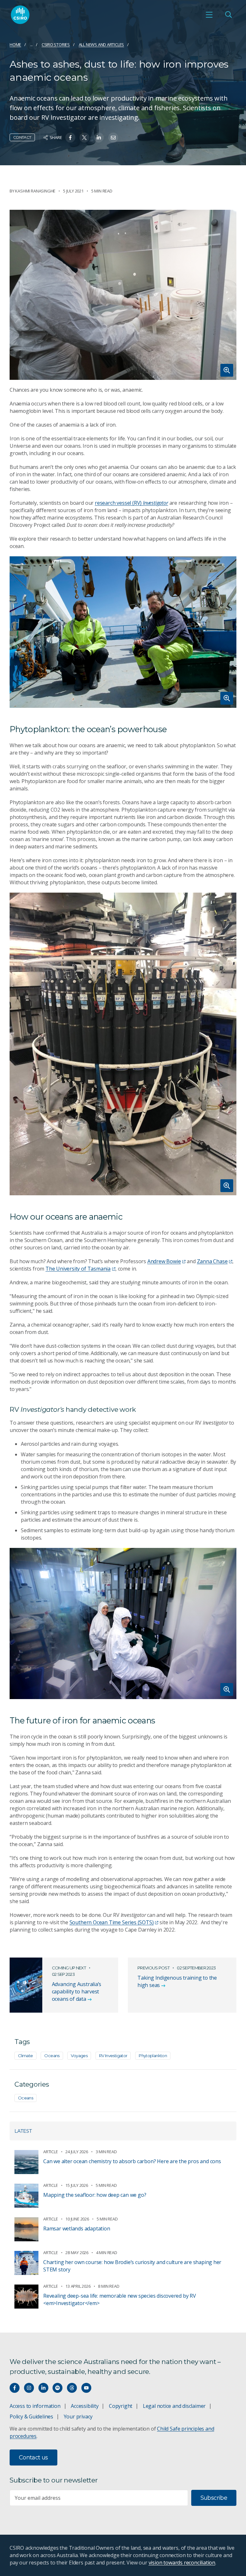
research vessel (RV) (131, 503)
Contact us (33, 2457)
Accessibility (85, 2406)
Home (15, 45)
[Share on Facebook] (70, 138)
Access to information (35, 2406)
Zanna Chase (212, 1261)
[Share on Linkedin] (99, 138)
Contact (22, 137)
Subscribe (214, 2498)
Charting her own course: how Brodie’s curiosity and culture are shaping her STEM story (132, 2266)
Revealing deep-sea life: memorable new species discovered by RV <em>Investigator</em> (120, 2299)
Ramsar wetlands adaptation (77, 2228)
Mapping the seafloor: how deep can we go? (95, 2195)
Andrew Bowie (164, 1261)
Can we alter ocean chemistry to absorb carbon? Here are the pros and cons (132, 2161)
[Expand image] (123, 295)
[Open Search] (228, 15)
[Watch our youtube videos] (86, 2388)
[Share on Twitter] (84, 138)
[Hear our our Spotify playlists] (57, 2388)
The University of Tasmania (78, 1269)
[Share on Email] (113, 138)
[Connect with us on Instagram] (29, 2388)
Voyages (79, 2056)
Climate (25, 2056)
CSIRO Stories (56, 45)
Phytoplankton (153, 2056)
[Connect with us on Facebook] (15, 2388)
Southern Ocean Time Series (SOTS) (112, 1922)
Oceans (52, 2056)
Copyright (121, 2406)
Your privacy (78, 2417)
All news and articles (102, 45)
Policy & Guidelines (31, 2417)
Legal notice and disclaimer (174, 2406)
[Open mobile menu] (209, 15)
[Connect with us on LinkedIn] (43, 2388)
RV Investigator (113, 2056)
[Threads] (72, 2388)
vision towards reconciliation (182, 2563)
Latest (23, 2131)
